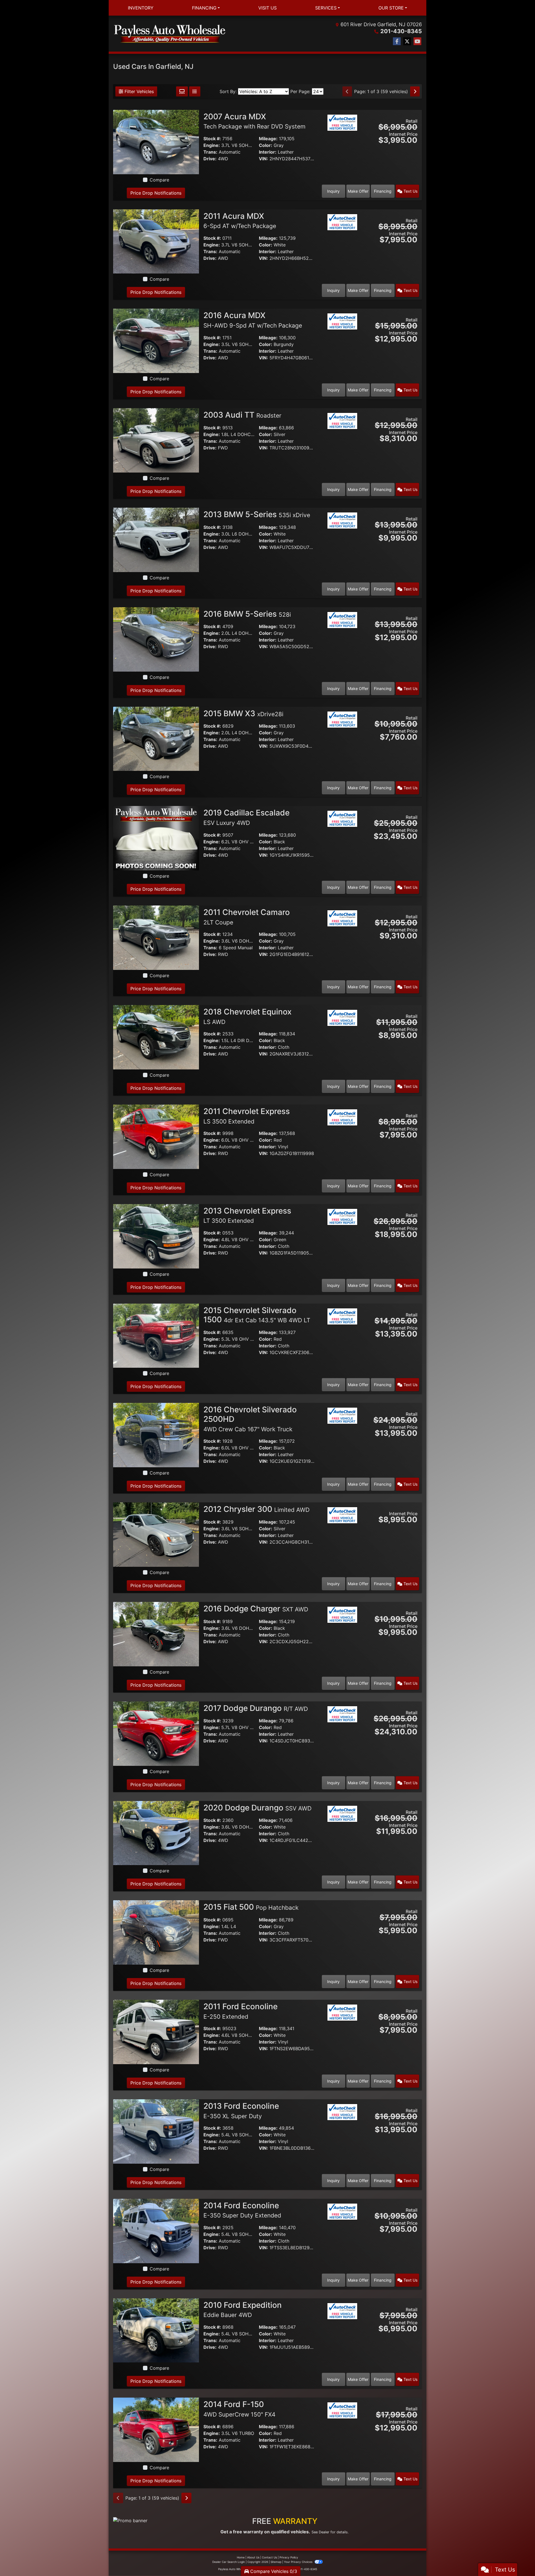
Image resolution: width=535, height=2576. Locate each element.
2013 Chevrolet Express (247, 1215)
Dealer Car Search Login (229, 2562)
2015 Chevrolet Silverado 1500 (257, 1315)
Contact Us (269, 2557)
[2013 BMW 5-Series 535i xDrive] (156, 539)
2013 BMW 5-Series (257, 514)
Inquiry (333, 191)
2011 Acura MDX (240, 221)
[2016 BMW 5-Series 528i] (156, 639)
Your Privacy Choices (299, 2562)
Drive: (210, 159)
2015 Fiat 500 (251, 1907)
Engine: (212, 145)
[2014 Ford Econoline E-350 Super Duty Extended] (156, 2231)
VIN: (263, 159)
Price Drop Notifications (156, 193)
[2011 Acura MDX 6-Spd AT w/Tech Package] (156, 241)
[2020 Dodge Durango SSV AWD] (156, 1832)
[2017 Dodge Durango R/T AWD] (156, 1733)
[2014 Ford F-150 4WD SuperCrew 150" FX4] (156, 2429)
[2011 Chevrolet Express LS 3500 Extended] (156, 1136)
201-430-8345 (401, 31)
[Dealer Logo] (170, 34)
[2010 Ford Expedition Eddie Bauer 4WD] (156, 2330)
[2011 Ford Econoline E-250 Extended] (156, 2032)
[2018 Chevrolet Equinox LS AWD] (156, 1037)
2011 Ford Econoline (240, 2011)
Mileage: (268, 139)
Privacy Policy (289, 2557)
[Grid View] (182, 91)
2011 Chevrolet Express (247, 1116)
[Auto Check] (342, 122)
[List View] (195, 91)
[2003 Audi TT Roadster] (156, 440)
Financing (383, 191)
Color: (266, 145)
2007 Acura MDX (254, 121)
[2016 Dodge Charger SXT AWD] (156, 1634)
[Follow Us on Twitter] (407, 41)
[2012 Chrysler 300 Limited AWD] (156, 1534)
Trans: (210, 152)
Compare (159, 180)
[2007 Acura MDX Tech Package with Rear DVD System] (156, 142)
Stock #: (212, 139)
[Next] (415, 91)
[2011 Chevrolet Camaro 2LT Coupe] (156, 937)
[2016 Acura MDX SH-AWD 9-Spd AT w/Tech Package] (156, 340)
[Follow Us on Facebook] (397, 41)
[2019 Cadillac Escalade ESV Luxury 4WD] (156, 838)
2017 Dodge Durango (256, 1708)
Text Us (410, 191)
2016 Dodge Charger (256, 1609)
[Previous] (347, 91)
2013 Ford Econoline (241, 2110)
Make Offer (358, 191)
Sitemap (276, 2562)
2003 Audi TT (242, 415)
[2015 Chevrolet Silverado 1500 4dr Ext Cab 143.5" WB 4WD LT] (156, 1335)
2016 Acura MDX (253, 320)
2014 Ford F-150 (239, 2409)
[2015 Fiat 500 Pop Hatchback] (156, 1932)
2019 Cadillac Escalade (246, 817)
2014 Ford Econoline (242, 2210)
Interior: (268, 152)
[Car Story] (342, 136)
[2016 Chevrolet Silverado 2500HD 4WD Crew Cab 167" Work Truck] (156, 1435)
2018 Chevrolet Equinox (247, 1016)
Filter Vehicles (138, 91)
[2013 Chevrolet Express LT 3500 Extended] (156, 1236)
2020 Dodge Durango (257, 1808)
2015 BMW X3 (243, 713)
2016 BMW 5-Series (247, 614)
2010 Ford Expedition (243, 2309)
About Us (253, 2557)
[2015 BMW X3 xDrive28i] (156, 738)
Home (241, 2557)
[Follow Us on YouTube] (417, 41)
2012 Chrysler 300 (256, 1509)
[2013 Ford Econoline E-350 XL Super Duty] (156, 2131)
